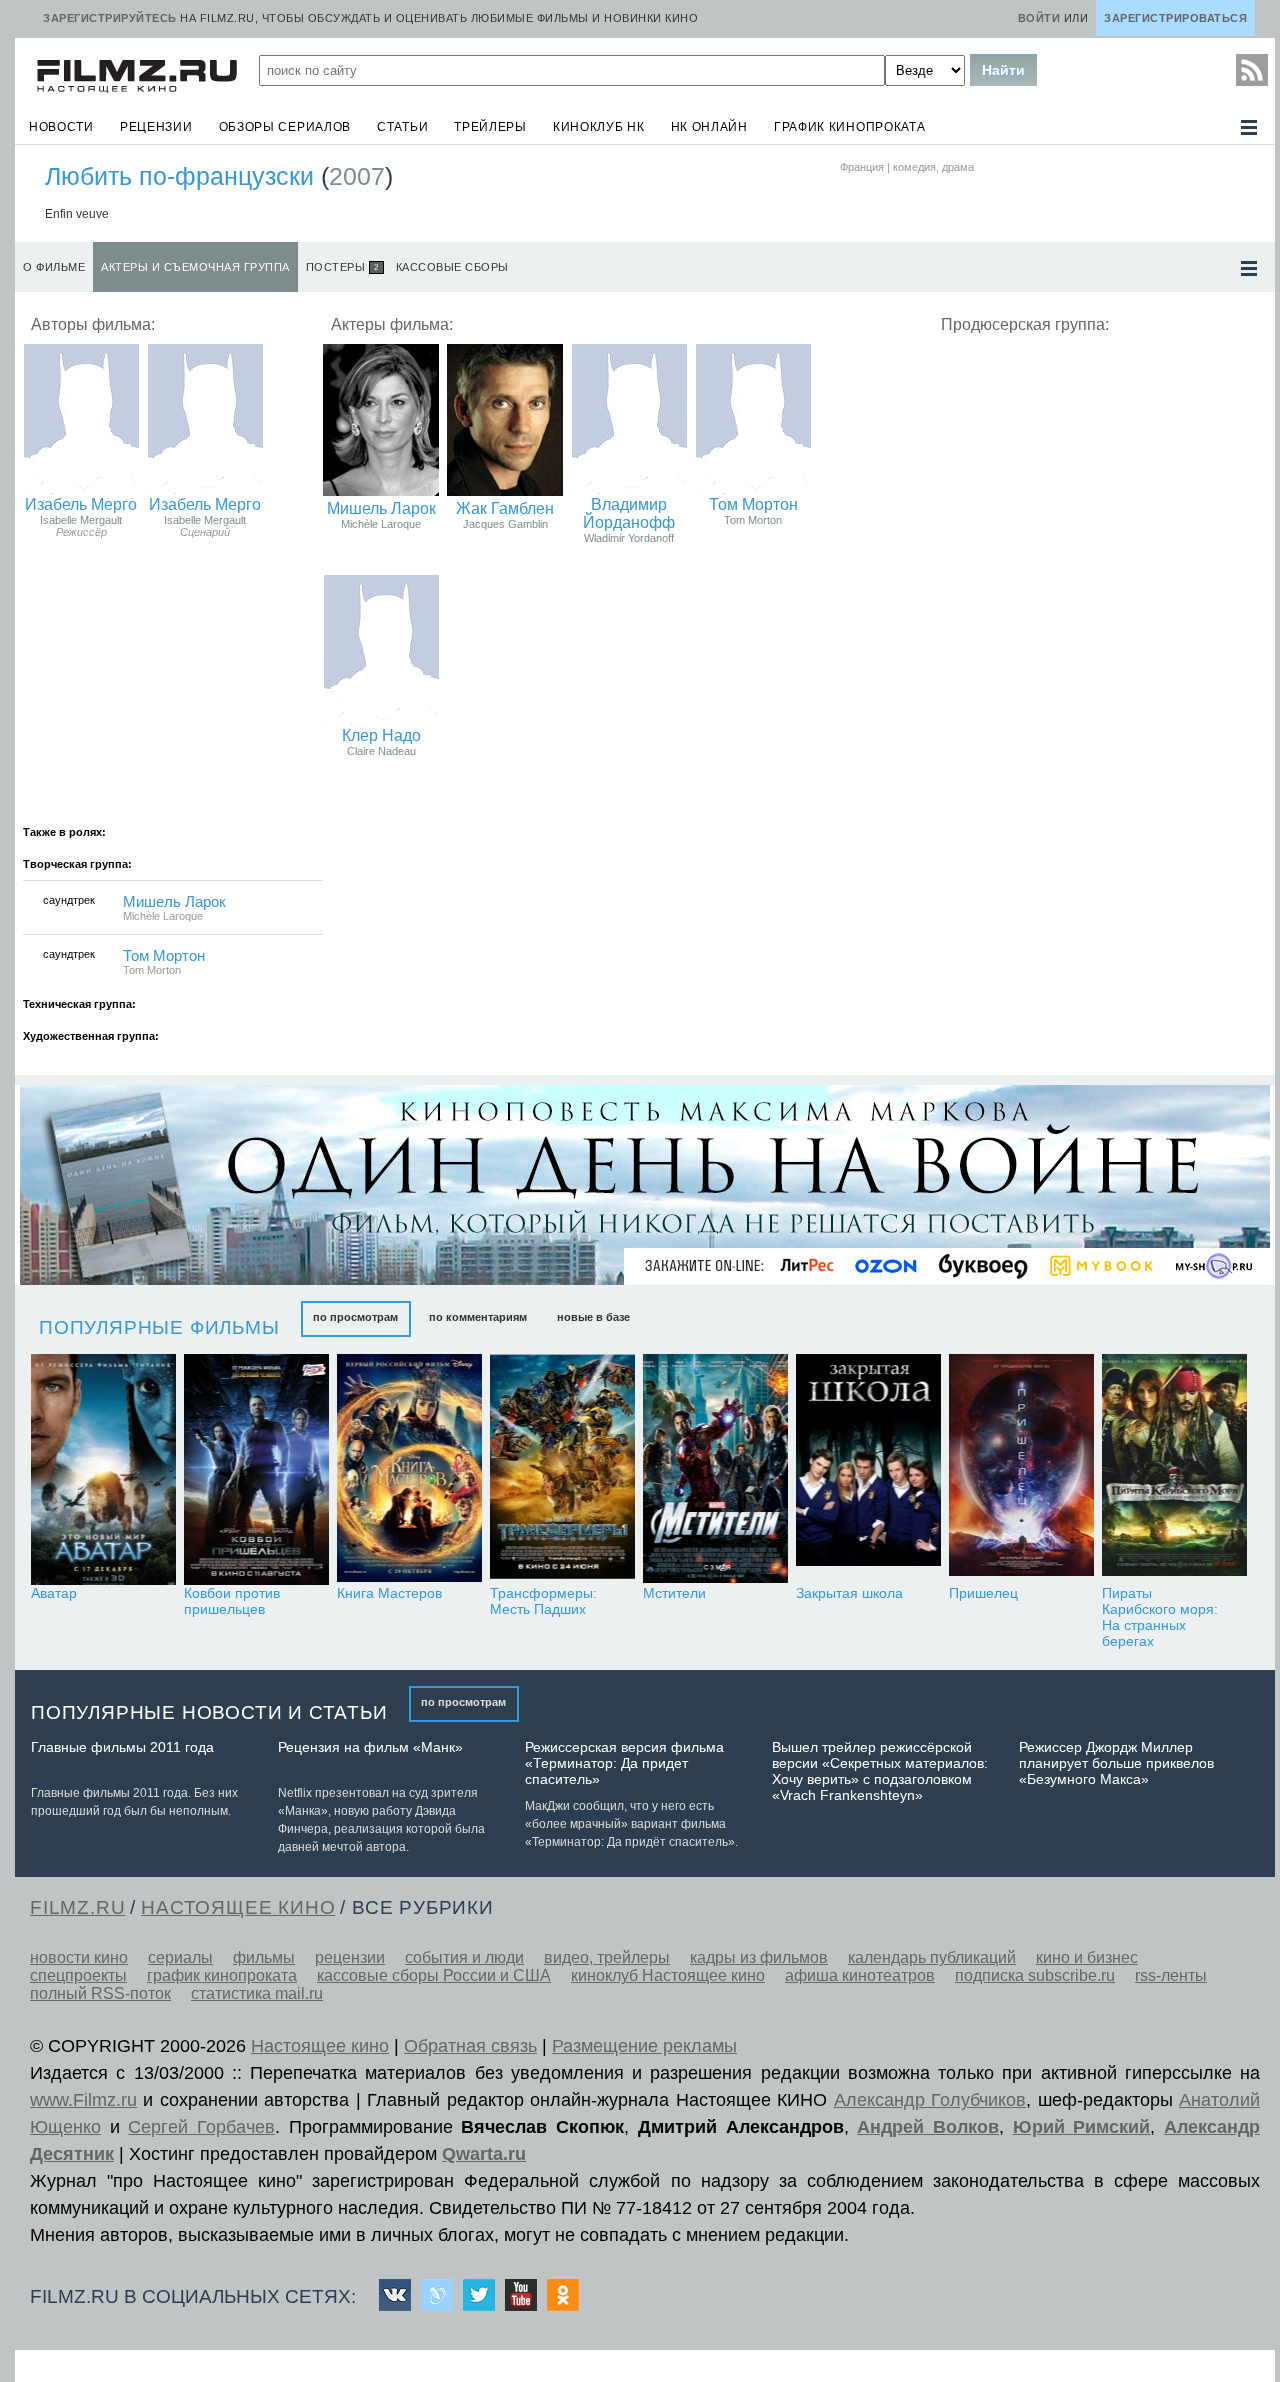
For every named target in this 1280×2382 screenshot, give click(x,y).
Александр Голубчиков (930, 2100)
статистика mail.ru (257, 1993)
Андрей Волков (928, 2127)
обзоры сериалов (285, 127)
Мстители (674, 1593)
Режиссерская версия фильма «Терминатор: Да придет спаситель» (624, 1763)
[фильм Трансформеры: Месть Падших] (562, 1469)
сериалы (180, 1957)
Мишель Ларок (381, 508)
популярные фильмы (159, 1327)
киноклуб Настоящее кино (668, 1975)
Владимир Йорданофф (629, 513)
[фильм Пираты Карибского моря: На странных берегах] (1174, 1469)
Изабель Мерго (81, 504)
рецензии (156, 127)
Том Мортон (753, 504)
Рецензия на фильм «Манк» (370, 1747)
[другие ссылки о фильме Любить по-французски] (1249, 268)
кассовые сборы (452, 267)
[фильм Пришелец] (1021, 1469)
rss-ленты (1171, 1975)
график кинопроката (850, 127)
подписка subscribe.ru (1035, 1975)
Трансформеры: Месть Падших (543, 1601)
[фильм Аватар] (103, 1469)
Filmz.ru (77, 1907)
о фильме (54, 267)
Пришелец (983, 1593)
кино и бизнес (1087, 1957)
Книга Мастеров (389, 1593)
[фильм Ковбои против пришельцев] (256, 1469)
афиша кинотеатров (860, 1975)
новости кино (79, 1957)
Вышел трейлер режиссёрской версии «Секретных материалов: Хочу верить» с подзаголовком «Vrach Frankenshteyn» (880, 1771)
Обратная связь (470, 2046)
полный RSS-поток (100, 1993)
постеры (342, 267)
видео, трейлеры (607, 1957)
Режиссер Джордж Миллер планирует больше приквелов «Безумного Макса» (1116, 1763)
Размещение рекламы (644, 2046)
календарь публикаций (932, 1957)
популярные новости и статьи (209, 1712)
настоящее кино (238, 1907)
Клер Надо (381, 735)
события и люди (464, 1957)
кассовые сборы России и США (434, 1975)
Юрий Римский (1082, 2127)
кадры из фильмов (759, 1957)
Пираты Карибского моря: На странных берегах (1160, 1617)
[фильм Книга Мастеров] (409, 1469)
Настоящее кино (320, 2046)
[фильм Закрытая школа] (868, 1469)
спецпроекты (78, 1975)
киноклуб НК (599, 127)
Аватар (54, 1593)
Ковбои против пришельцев (232, 1601)
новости (61, 127)
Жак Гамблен (505, 508)
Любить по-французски (179, 176)
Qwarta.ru (484, 2154)
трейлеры (490, 127)
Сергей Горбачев (201, 2127)
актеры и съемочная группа (195, 267)
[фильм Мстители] (715, 1469)
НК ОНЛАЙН (709, 127)
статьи (402, 127)
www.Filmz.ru (83, 2100)
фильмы (264, 1957)
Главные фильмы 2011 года (122, 1747)
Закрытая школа (849, 1593)
